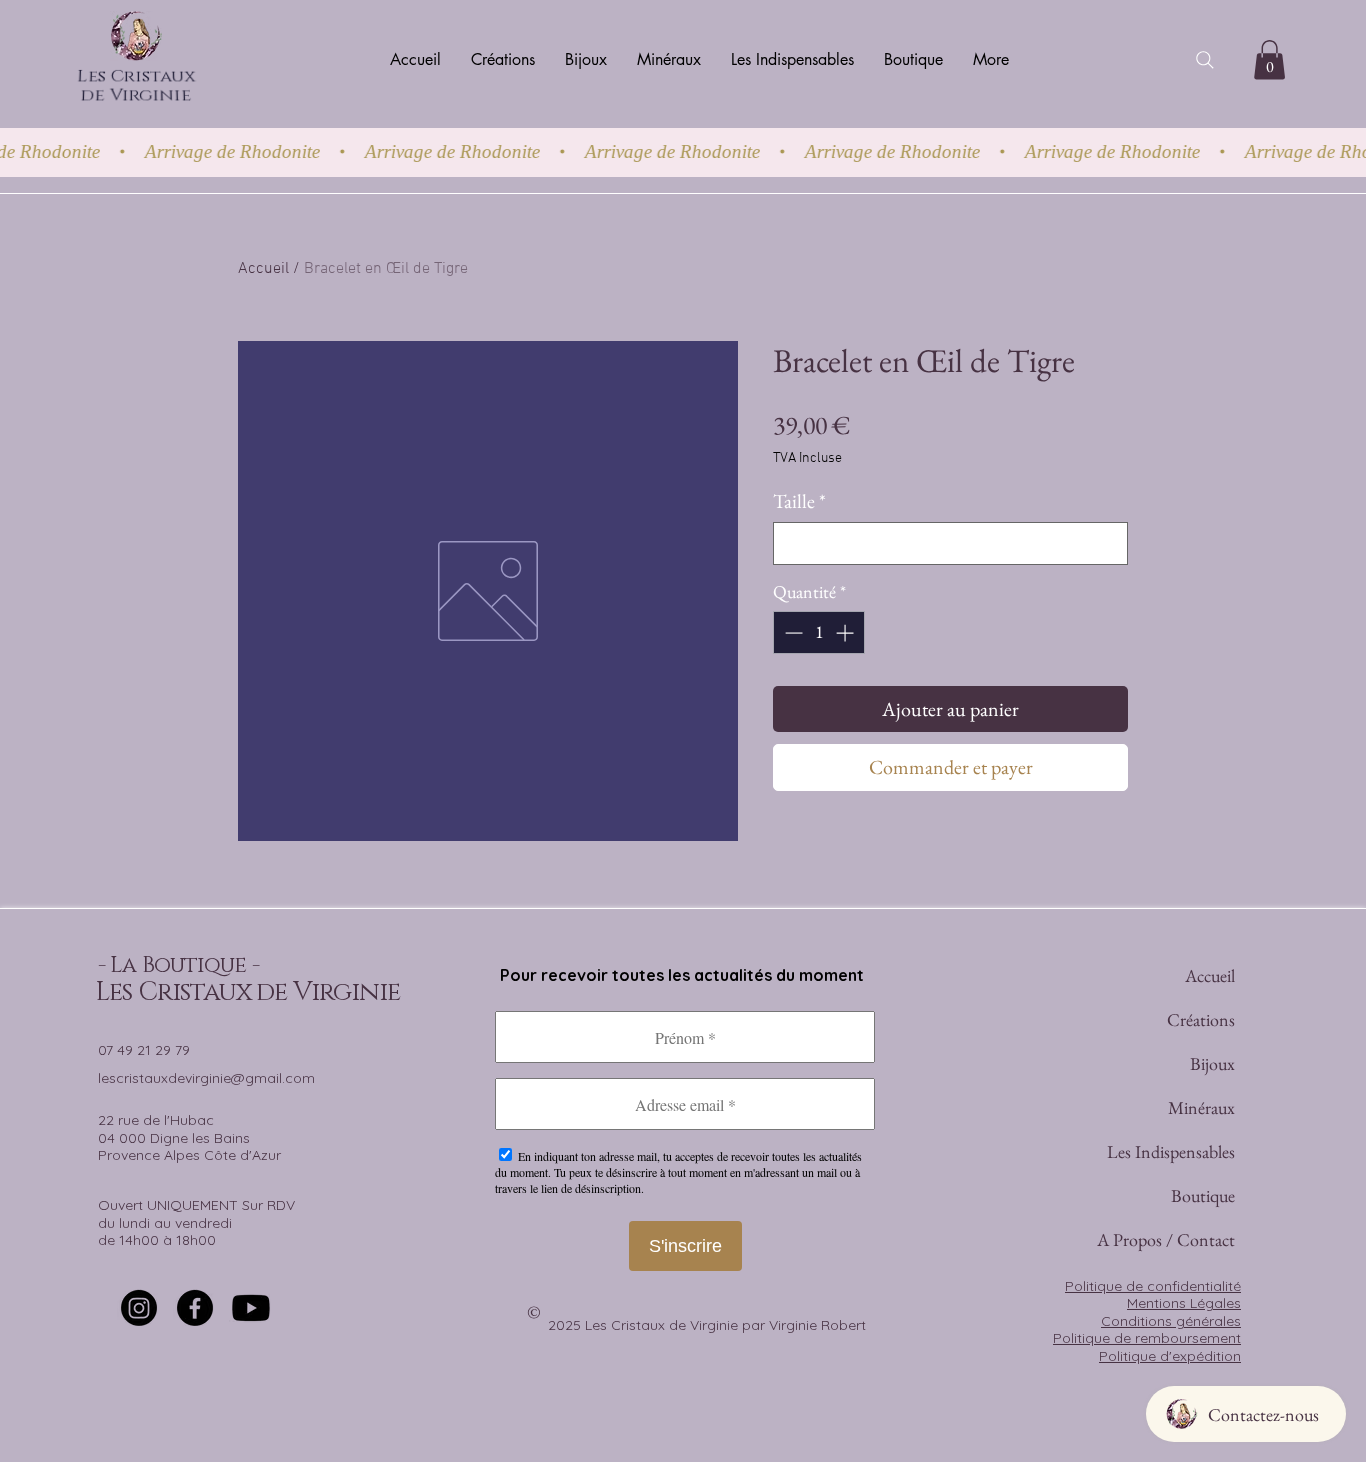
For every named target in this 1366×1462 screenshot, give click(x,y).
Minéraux (1202, 1107)
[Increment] (846, 632)
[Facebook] (195, 1308)
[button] (1269, 59)
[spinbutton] (819, 632)
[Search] (1205, 60)
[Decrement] (791, 632)
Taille (799, 501)
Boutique (1203, 1195)
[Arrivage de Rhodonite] (683, 152)
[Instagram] (139, 1308)
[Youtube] (251, 1308)
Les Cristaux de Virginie (135, 87)
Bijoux (1212, 1063)
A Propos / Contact (1202, 1239)
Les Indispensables (1202, 1151)
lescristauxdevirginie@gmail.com (206, 1078)
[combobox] (950, 543)
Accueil (263, 269)
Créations (1202, 1019)
